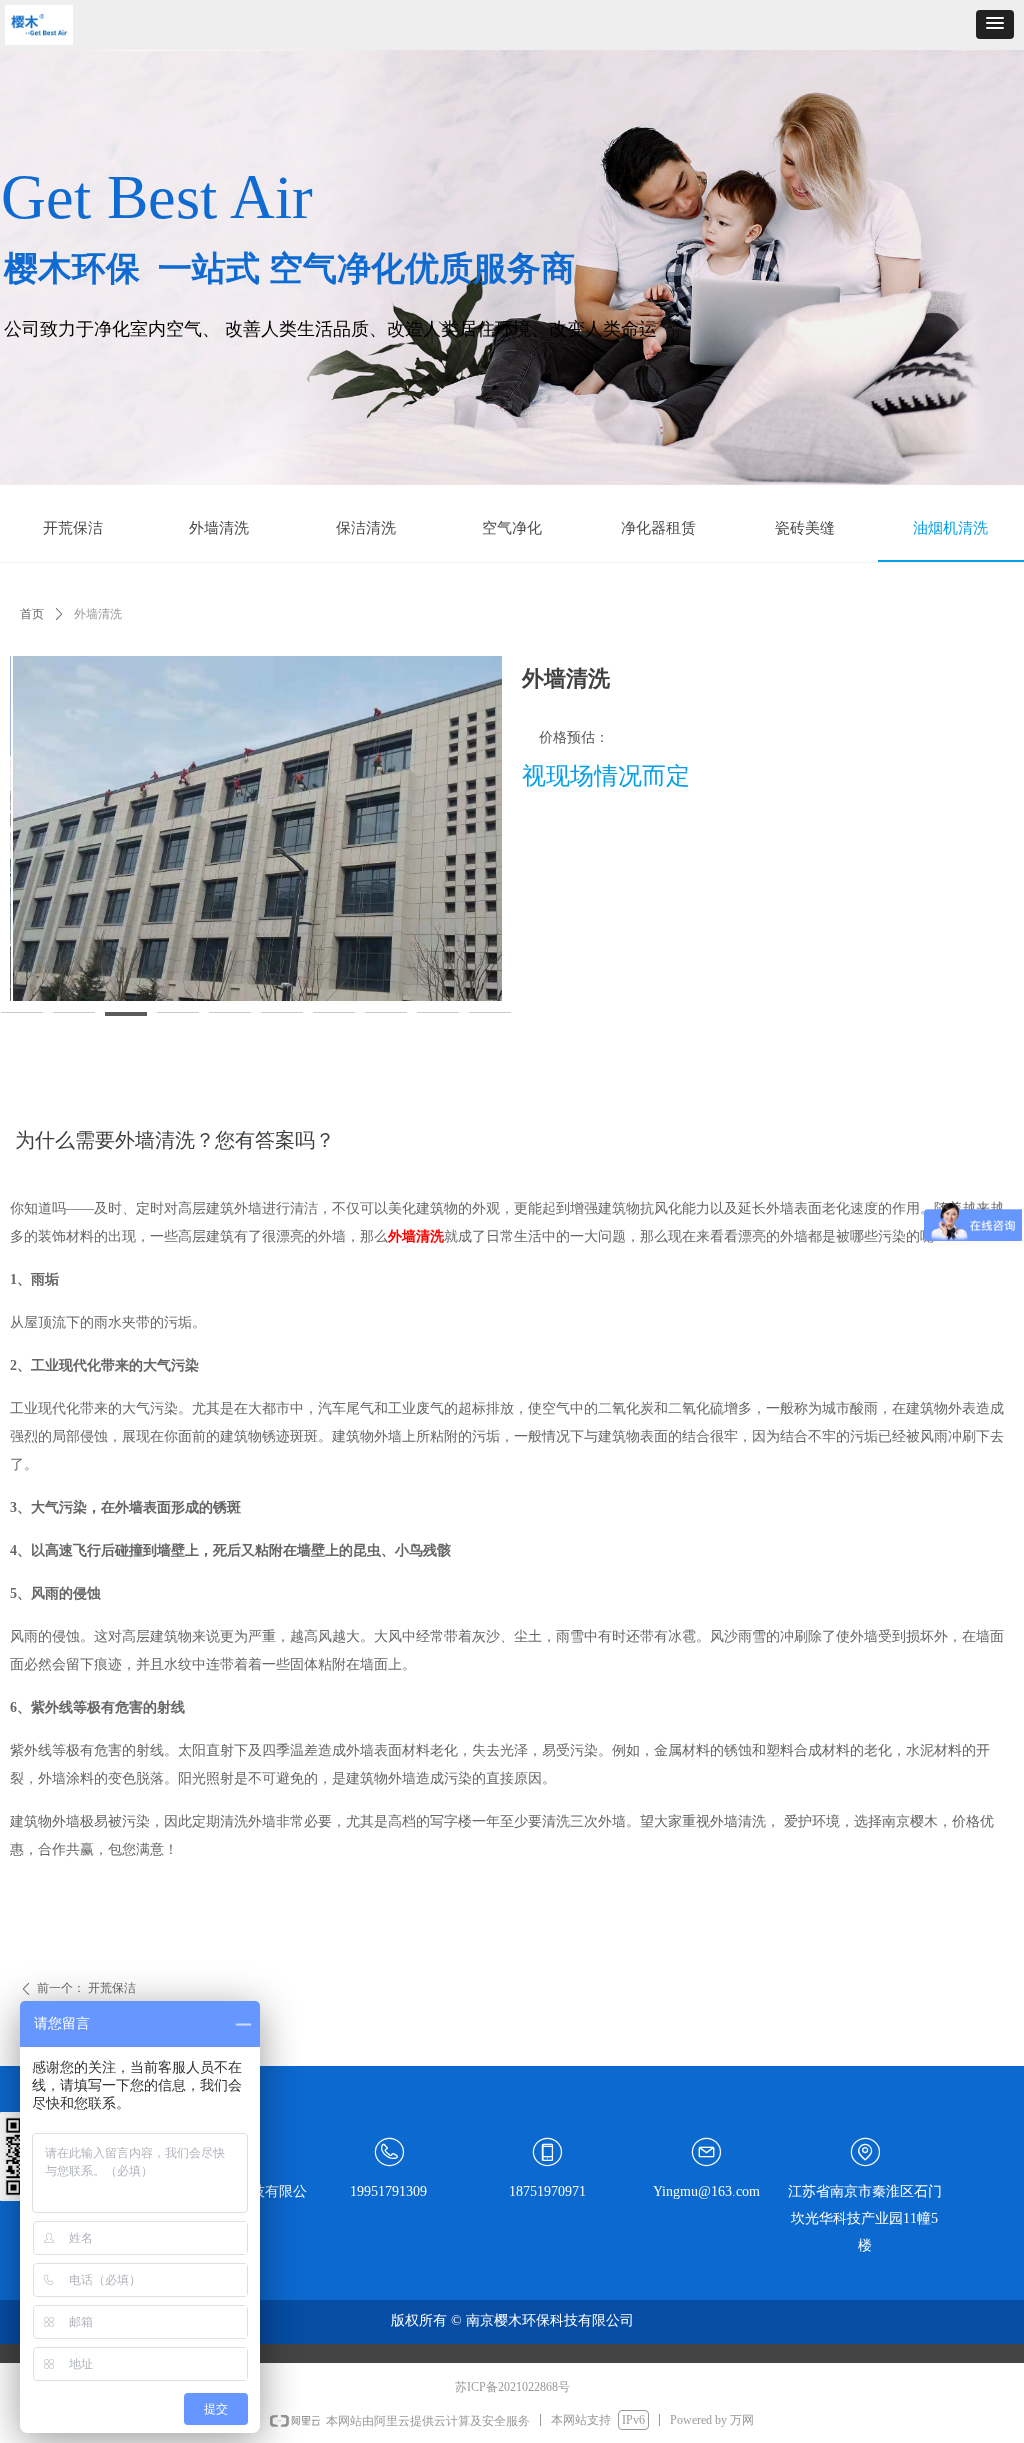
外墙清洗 (416, 1236)
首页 (32, 614)
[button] (995, 24)
